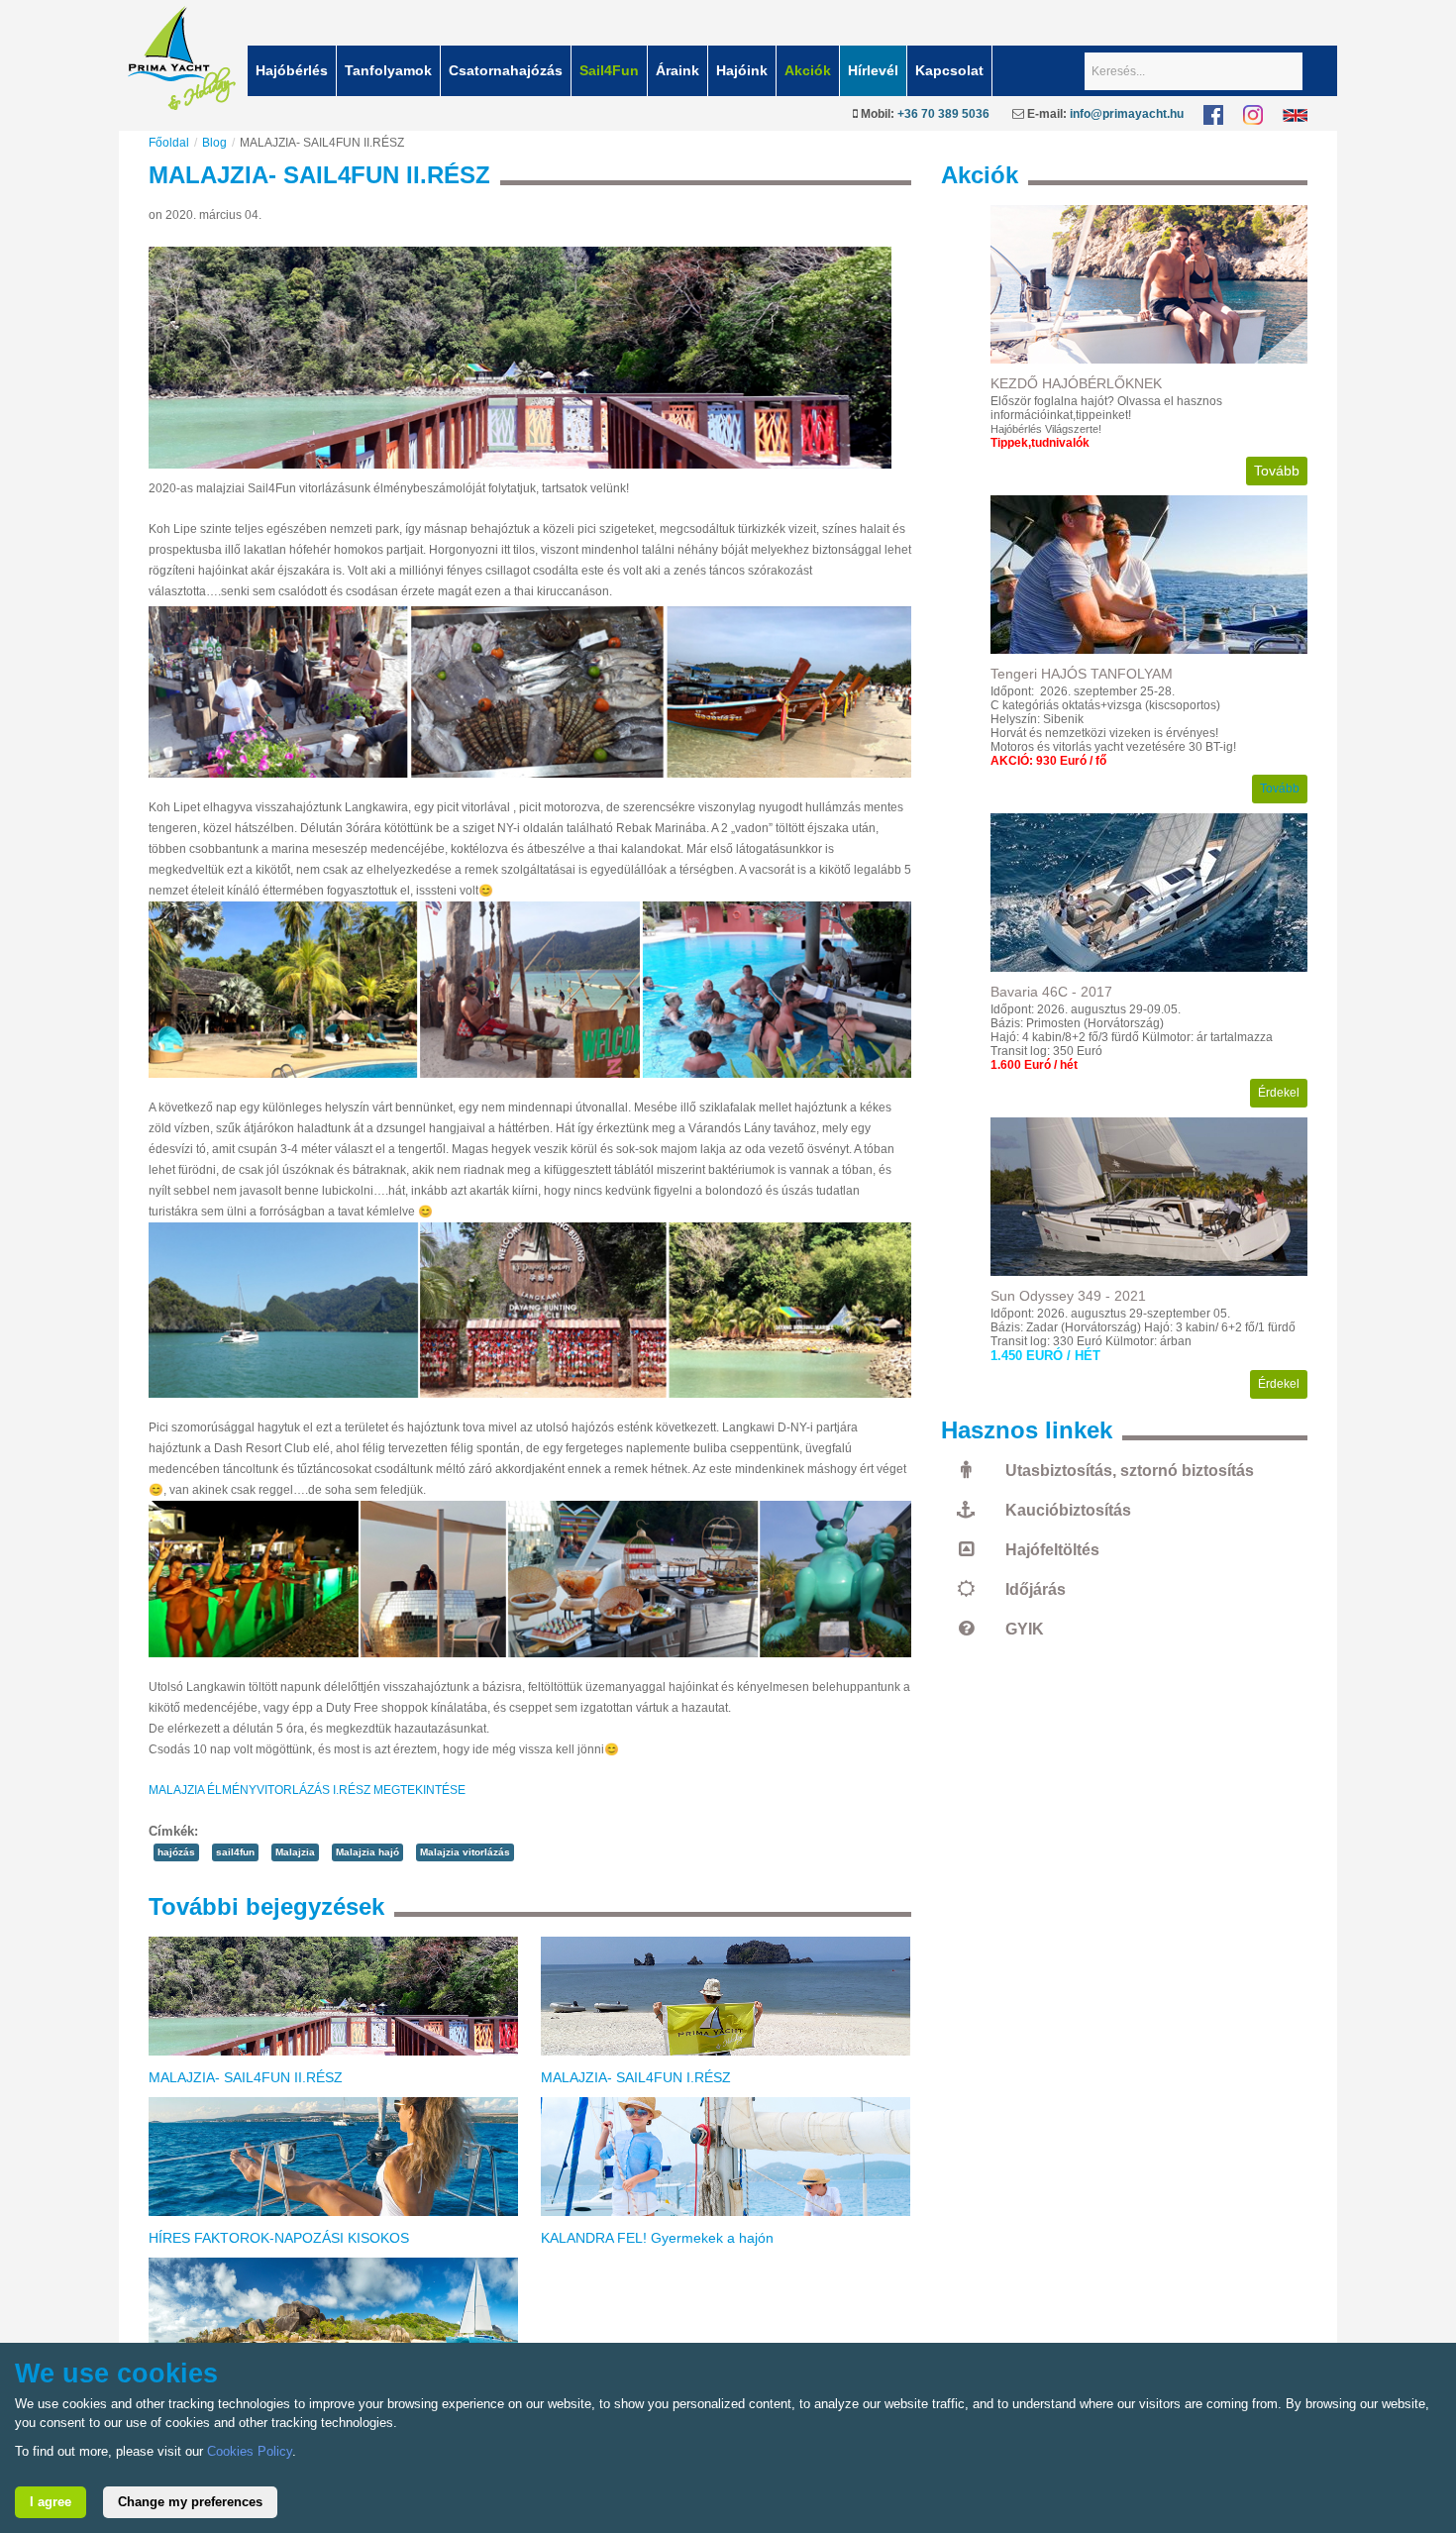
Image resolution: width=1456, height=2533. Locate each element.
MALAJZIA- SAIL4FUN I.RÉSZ (636, 2077)
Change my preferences (190, 2502)
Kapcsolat (949, 70)
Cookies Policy (250, 2451)
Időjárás (1036, 1589)
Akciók (808, 70)
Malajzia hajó (367, 1852)
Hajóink (742, 70)
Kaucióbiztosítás (1068, 1510)
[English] (1295, 114)
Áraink (677, 70)
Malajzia (295, 1852)
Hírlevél (873, 70)
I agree (51, 2502)
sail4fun (235, 1852)
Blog (214, 143)
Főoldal (169, 143)
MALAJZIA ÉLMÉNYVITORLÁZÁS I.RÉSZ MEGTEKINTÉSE (307, 1790)
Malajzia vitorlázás (465, 1852)
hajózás (176, 1852)
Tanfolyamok (388, 70)
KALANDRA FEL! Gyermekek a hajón (657, 2238)
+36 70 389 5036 (943, 114)
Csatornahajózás (506, 70)
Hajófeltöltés (1052, 1550)
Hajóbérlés (292, 70)
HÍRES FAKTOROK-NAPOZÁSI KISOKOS (279, 2238)
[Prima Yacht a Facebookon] (1213, 114)
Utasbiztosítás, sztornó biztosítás (1130, 1471)
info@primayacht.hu (1127, 114)
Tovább (1277, 471)
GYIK (1025, 1629)
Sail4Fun (609, 70)
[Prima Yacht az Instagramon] (1253, 114)
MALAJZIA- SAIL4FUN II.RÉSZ (246, 2077)
